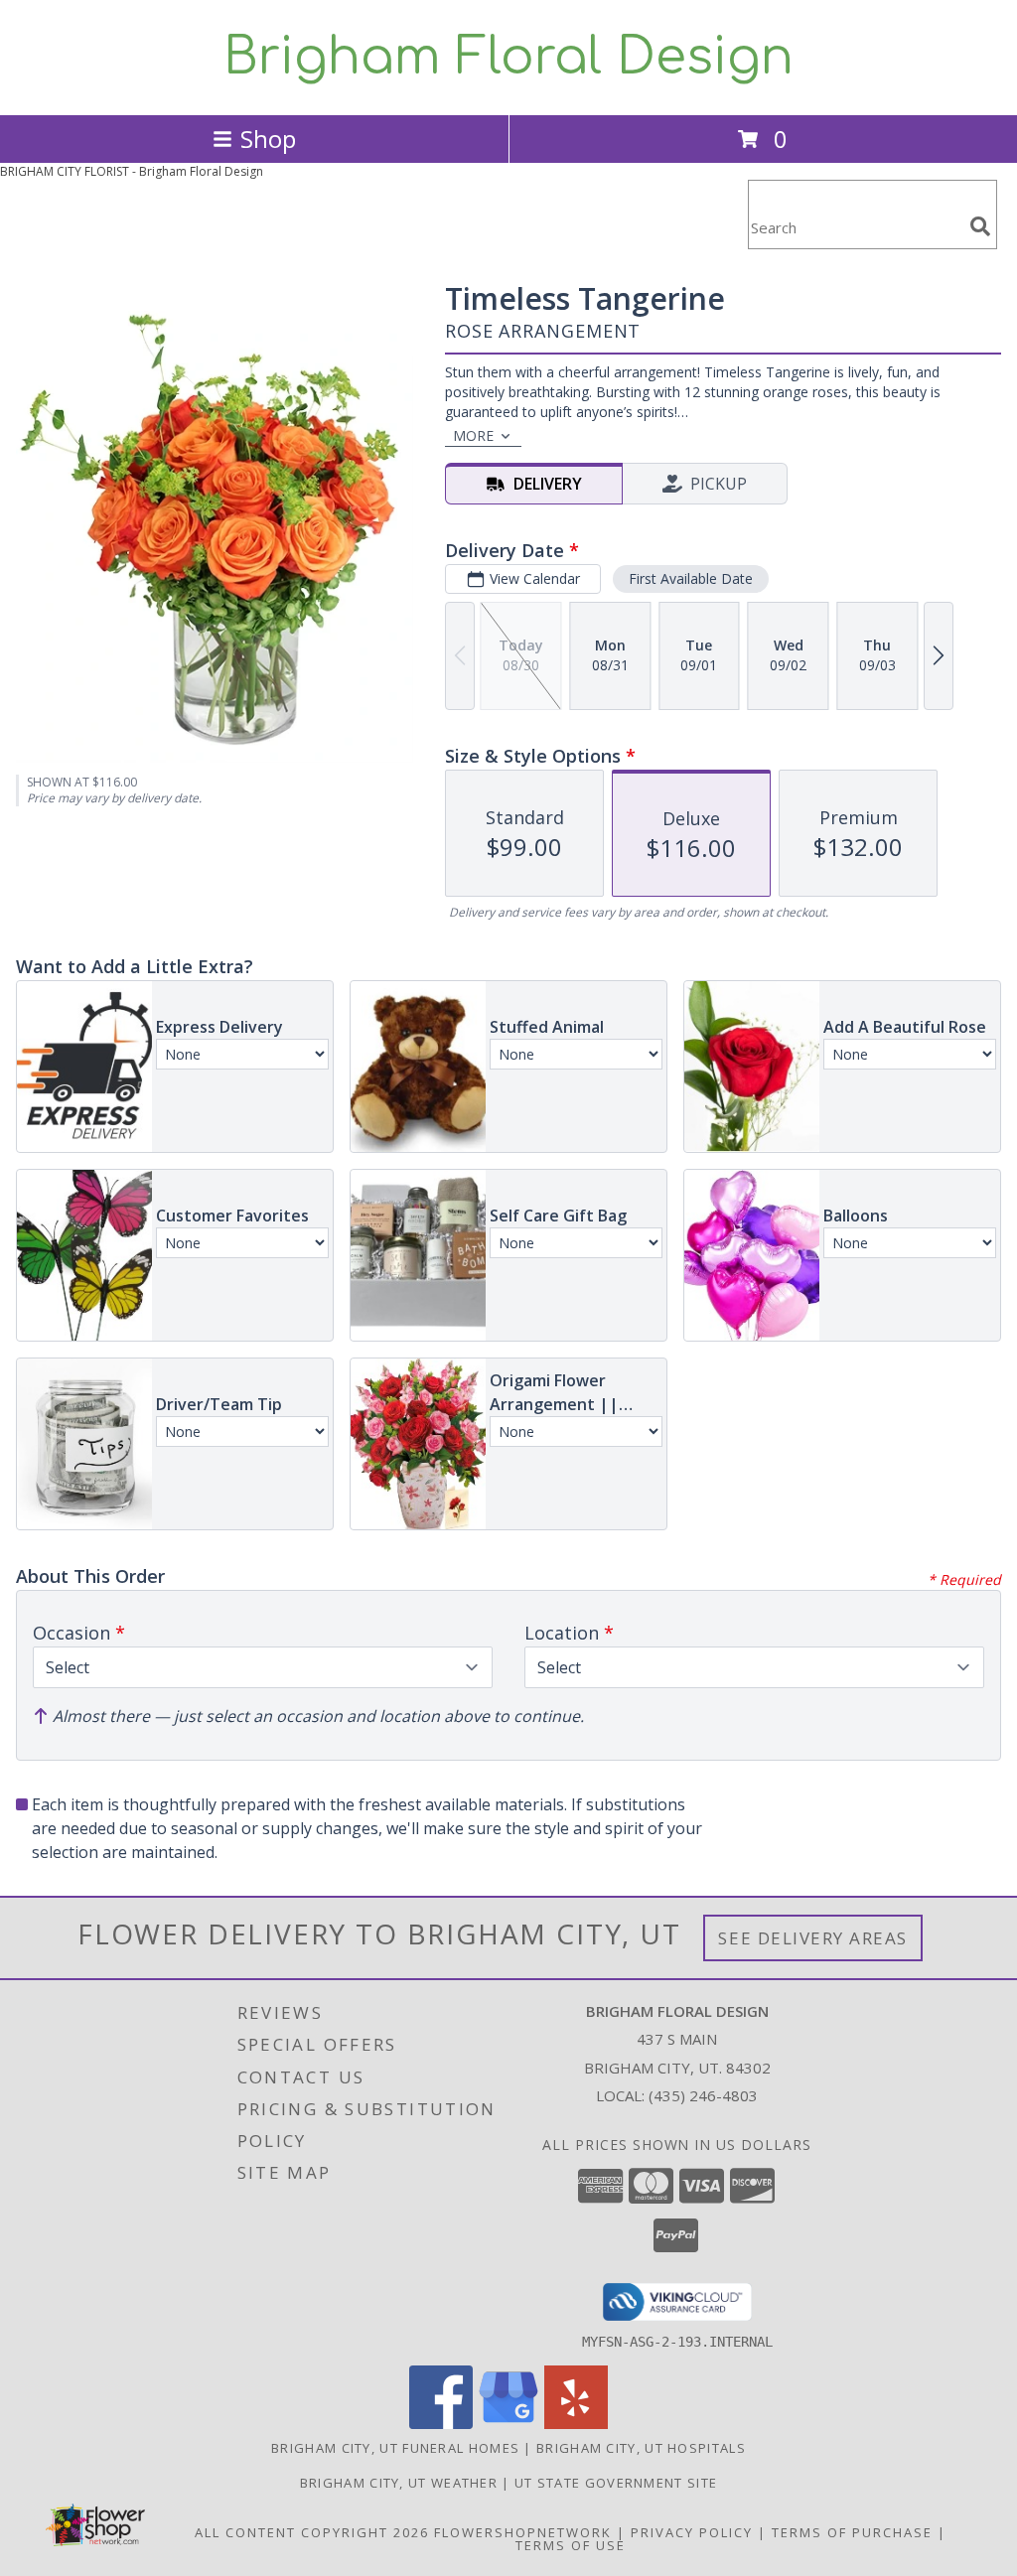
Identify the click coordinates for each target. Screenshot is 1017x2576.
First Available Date (691, 578)
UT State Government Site (616, 2483)
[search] (980, 226)
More (473, 435)
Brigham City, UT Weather (399, 2483)
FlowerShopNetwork (523, 2532)
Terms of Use (571, 2545)
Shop (268, 139)
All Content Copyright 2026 (312, 2532)
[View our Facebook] (441, 2424)
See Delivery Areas (813, 1938)
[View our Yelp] (576, 2424)
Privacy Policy (692, 2532)
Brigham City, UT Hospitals (641, 2448)
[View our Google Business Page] (508, 2424)
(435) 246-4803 (703, 2095)
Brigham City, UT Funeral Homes (395, 2448)
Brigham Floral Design (508, 58)
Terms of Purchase (852, 2532)
